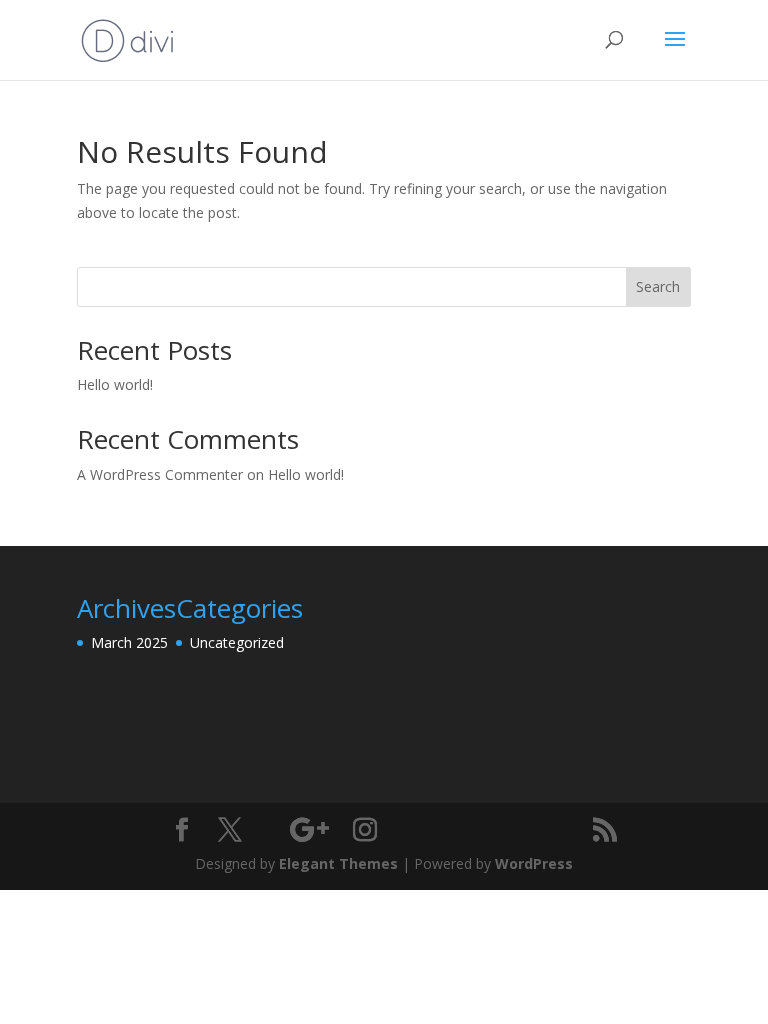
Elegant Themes (338, 863)
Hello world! (115, 384)
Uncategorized (237, 642)
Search (658, 286)
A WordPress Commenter (160, 474)
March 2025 (129, 642)
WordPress (534, 863)
